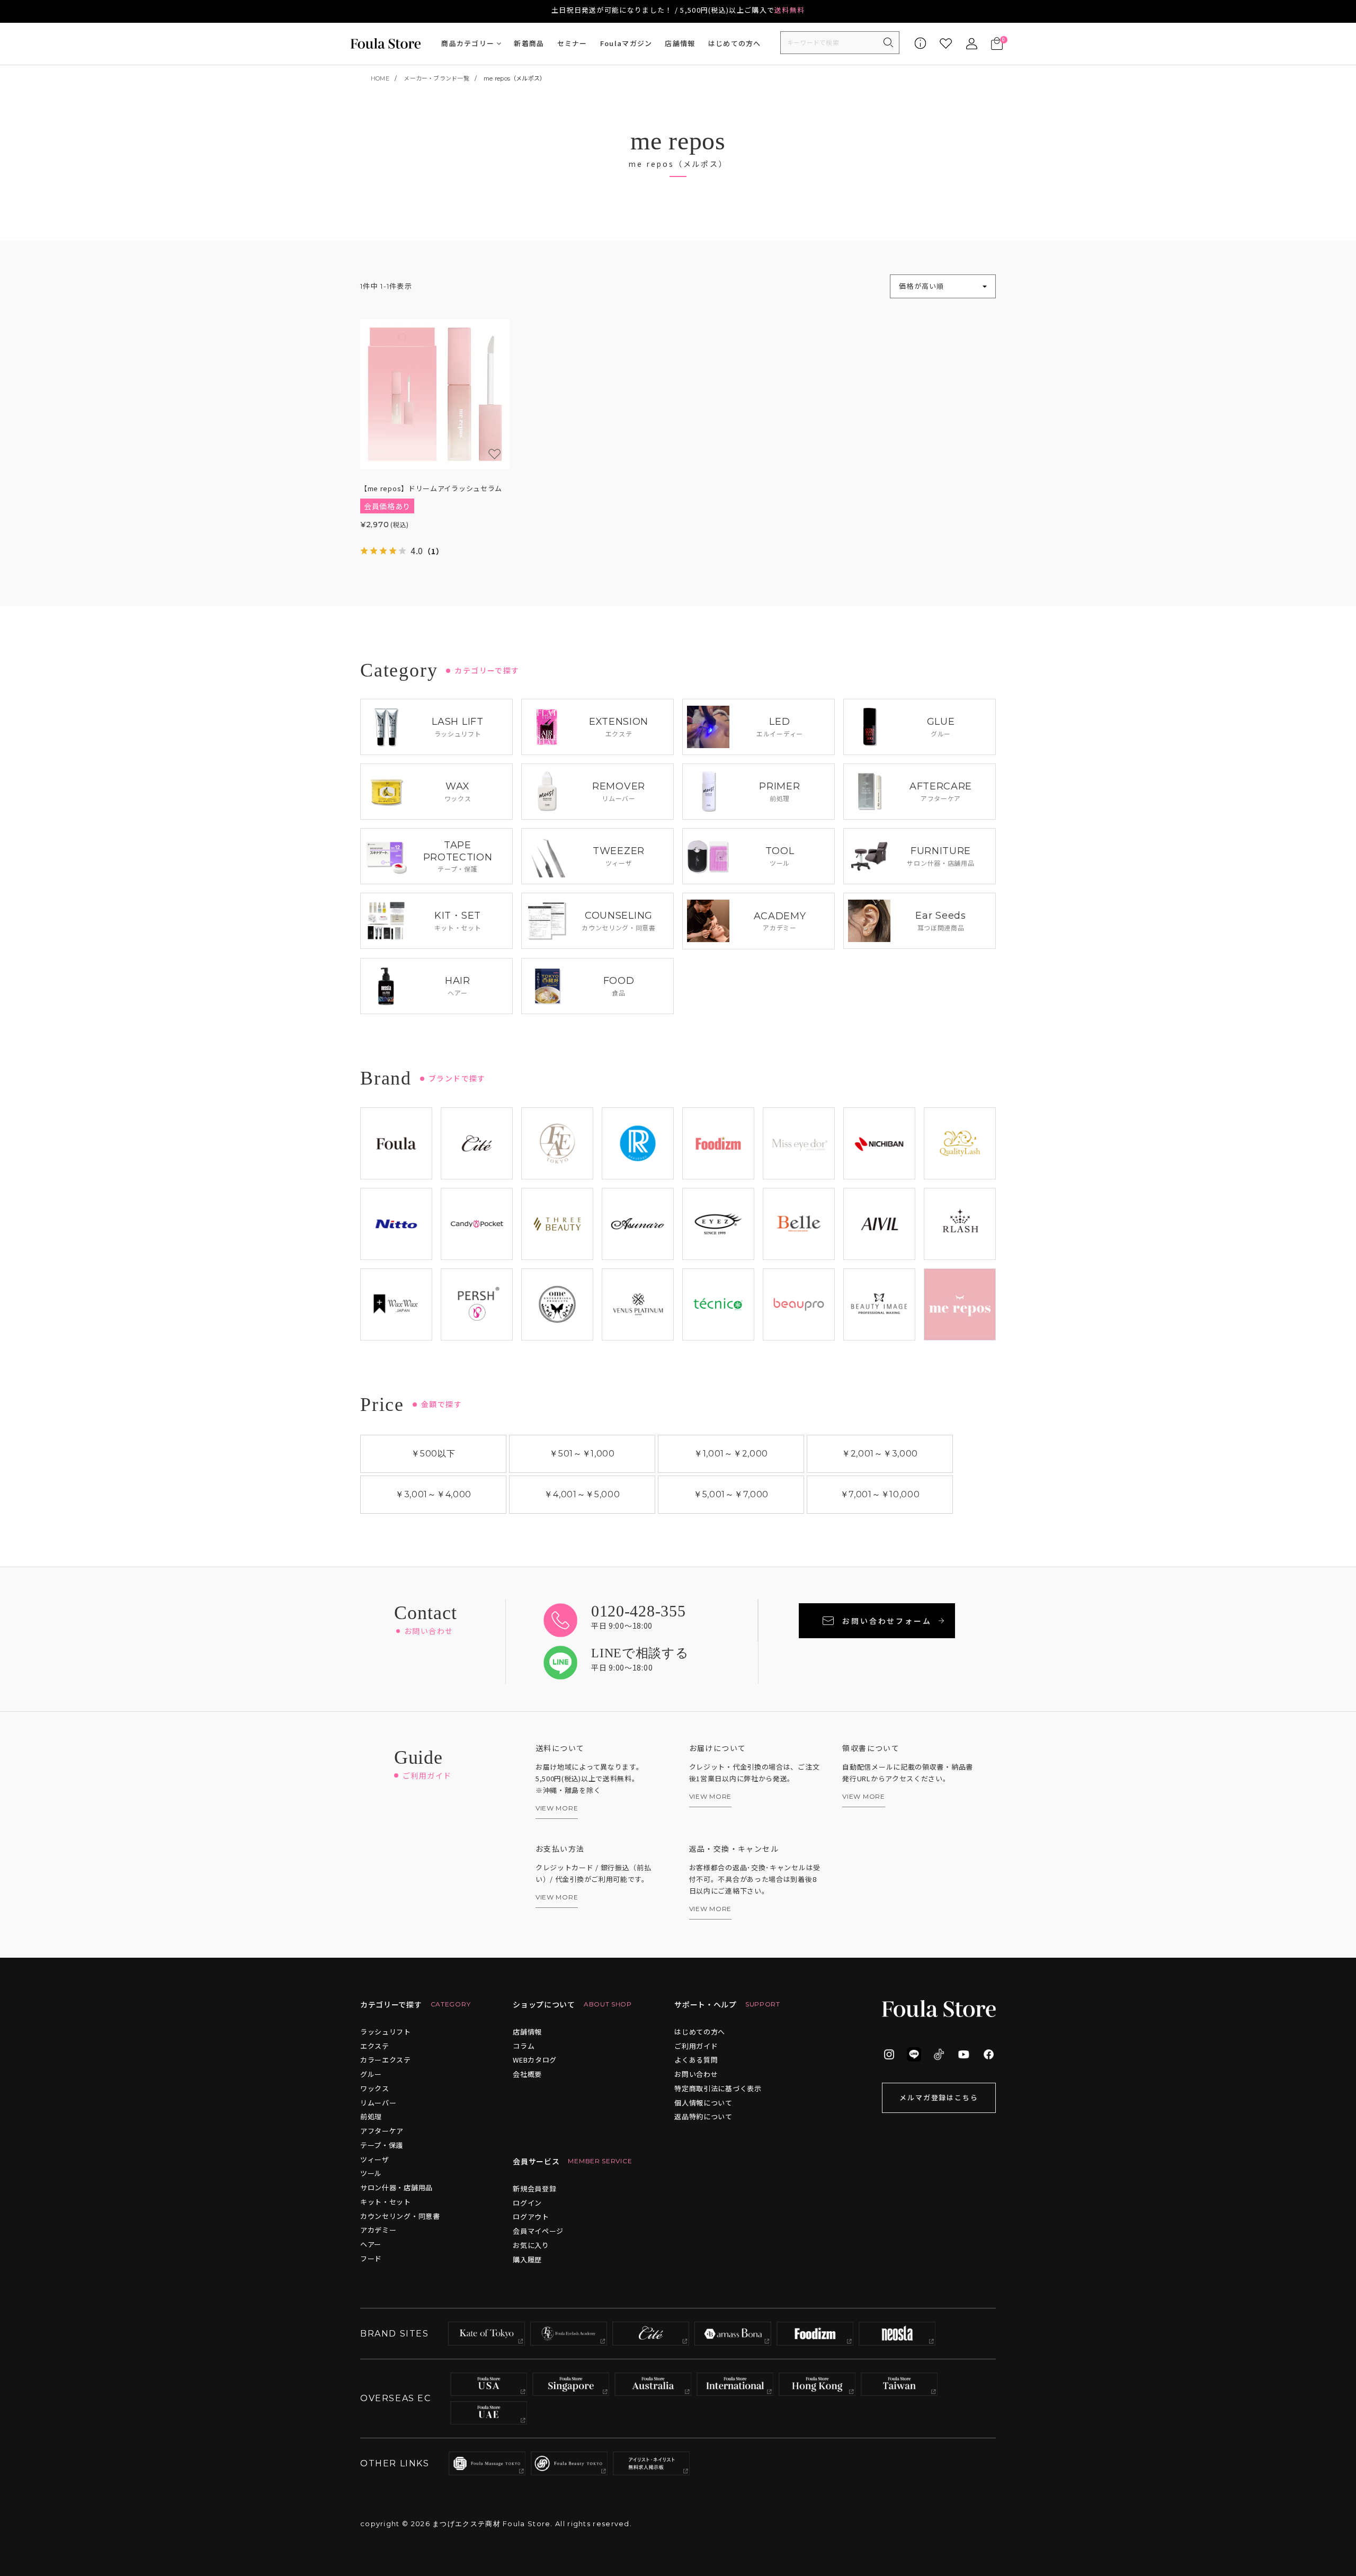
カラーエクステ (386, 2060)
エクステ (375, 2046)
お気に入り (531, 2245)
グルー (371, 2074)
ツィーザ (375, 2159)
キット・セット (386, 2202)
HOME (380, 78)
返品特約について (703, 2116)
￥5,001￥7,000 (731, 1494)
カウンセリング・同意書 (400, 2216)
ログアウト (531, 2217)
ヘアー (371, 2244)
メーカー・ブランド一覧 (436, 78)
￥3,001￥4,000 (433, 1494)
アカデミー (378, 2230)
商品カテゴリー (468, 43)
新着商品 (529, 43)
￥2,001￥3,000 (880, 1454)
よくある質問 (696, 2060)
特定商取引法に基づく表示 (718, 2088)
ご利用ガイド (696, 2046)
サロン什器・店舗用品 (396, 2187)
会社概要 (527, 2074)
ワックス (375, 2088)
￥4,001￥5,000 (582, 1494)
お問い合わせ (696, 2074)
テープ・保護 (382, 2145)
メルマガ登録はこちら (939, 2097)
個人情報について (703, 2103)
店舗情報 (680, 43)
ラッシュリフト (386, 2032)
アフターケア (382, 2131)
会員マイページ (538, 2231)
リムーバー (378, 2103)
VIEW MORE (557, 1808)
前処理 (371, 2116)
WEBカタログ (535, 2060)
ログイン (527, 2203)
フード (371, 2258)
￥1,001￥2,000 (731, 1454)
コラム (524, 2046)
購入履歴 (527, 2259)
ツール (371, 2173)
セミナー (572, 43)
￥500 (433, 1454)
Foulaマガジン (626, 43)
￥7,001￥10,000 (880, 1494)
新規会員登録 (534, 2188)
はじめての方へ (735, 43)
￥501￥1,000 (582, 1454)
